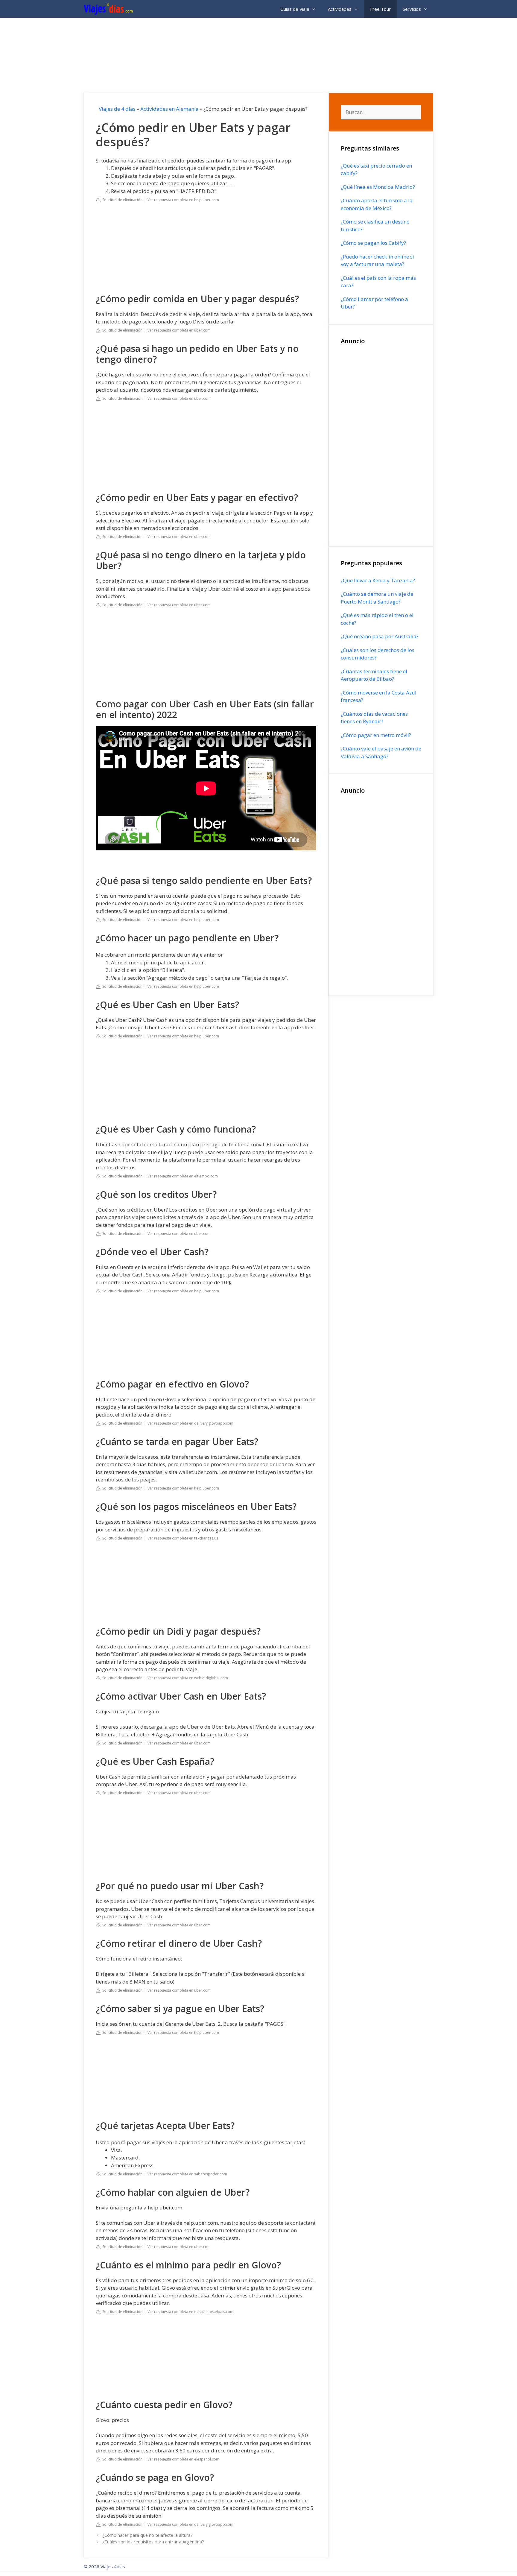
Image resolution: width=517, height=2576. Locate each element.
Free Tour (380, 9)
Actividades (340, 9)
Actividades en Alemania (169, 109)
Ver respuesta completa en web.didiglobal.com (188, 1678)
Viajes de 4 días (117, 109)
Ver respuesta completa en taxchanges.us (183, 1538)
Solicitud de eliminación (121, 200)
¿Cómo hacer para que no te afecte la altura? (148, 2535)
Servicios (412, 9)
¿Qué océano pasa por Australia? (380, 636)
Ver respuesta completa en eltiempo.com (183, 1176)
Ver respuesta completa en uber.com (179, 330)
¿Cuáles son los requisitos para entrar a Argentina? (153, 2542)
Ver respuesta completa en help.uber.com (183, 200)
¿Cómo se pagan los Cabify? (373, 243)
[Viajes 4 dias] (110, 9)
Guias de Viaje (295, 9)
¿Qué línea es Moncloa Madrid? (378, 187)
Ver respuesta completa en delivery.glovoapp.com (190, 1423)
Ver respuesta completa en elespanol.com (183, 2459)
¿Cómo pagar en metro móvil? (376, 735)
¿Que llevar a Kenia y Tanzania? (378, 580)
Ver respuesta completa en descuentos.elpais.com (190, 2312)
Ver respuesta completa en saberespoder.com (187, 2174)
